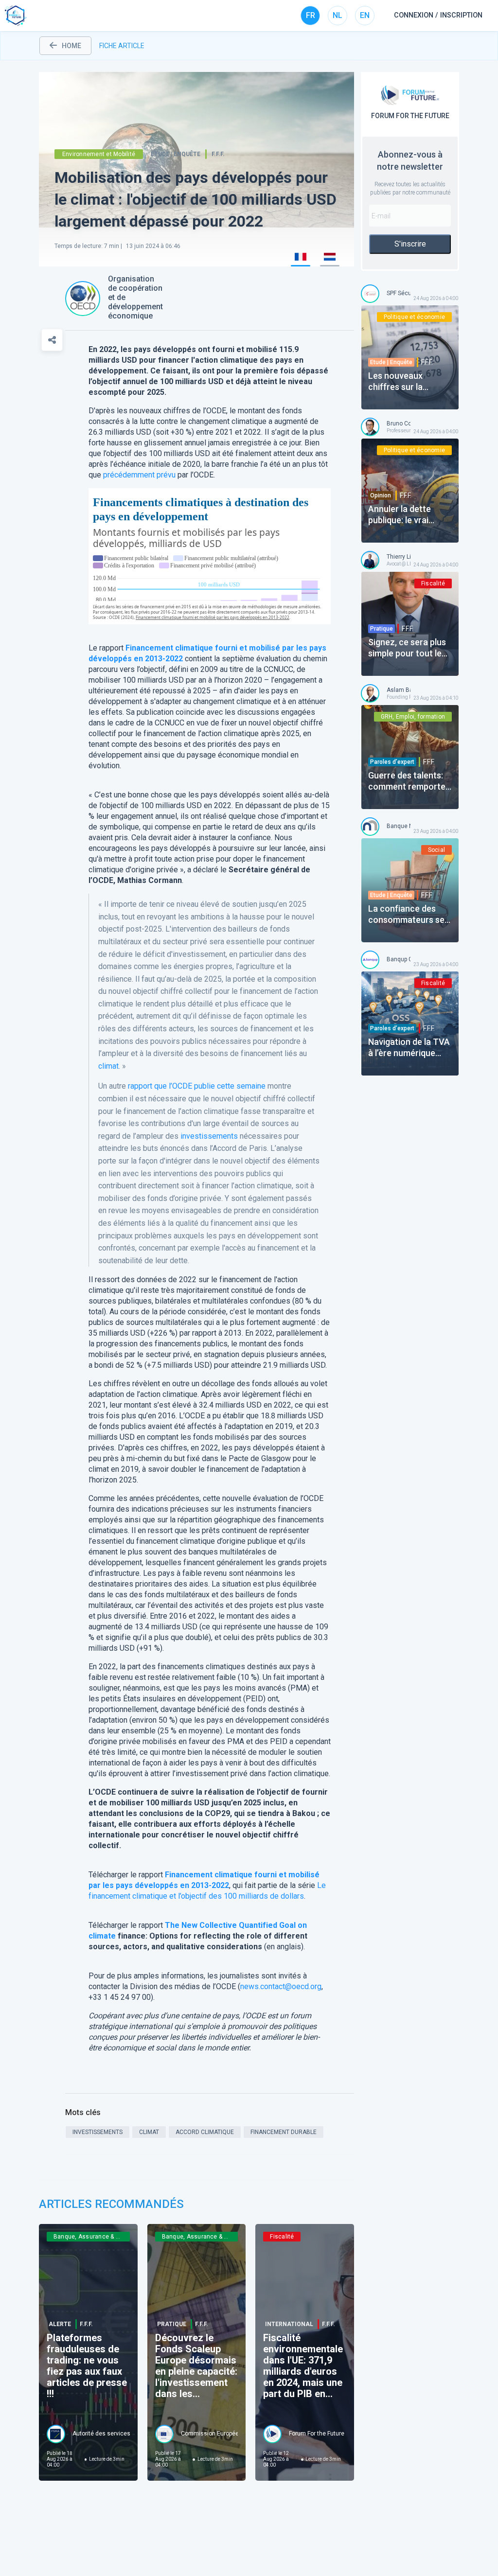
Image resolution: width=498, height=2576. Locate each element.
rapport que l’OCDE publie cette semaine (197, 1086)
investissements (209, 1136)
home (71, 46)
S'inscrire (410, 244)
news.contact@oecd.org (281, 1986)
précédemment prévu (139, 475)
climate (102, 1936)
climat (108, 1066)
